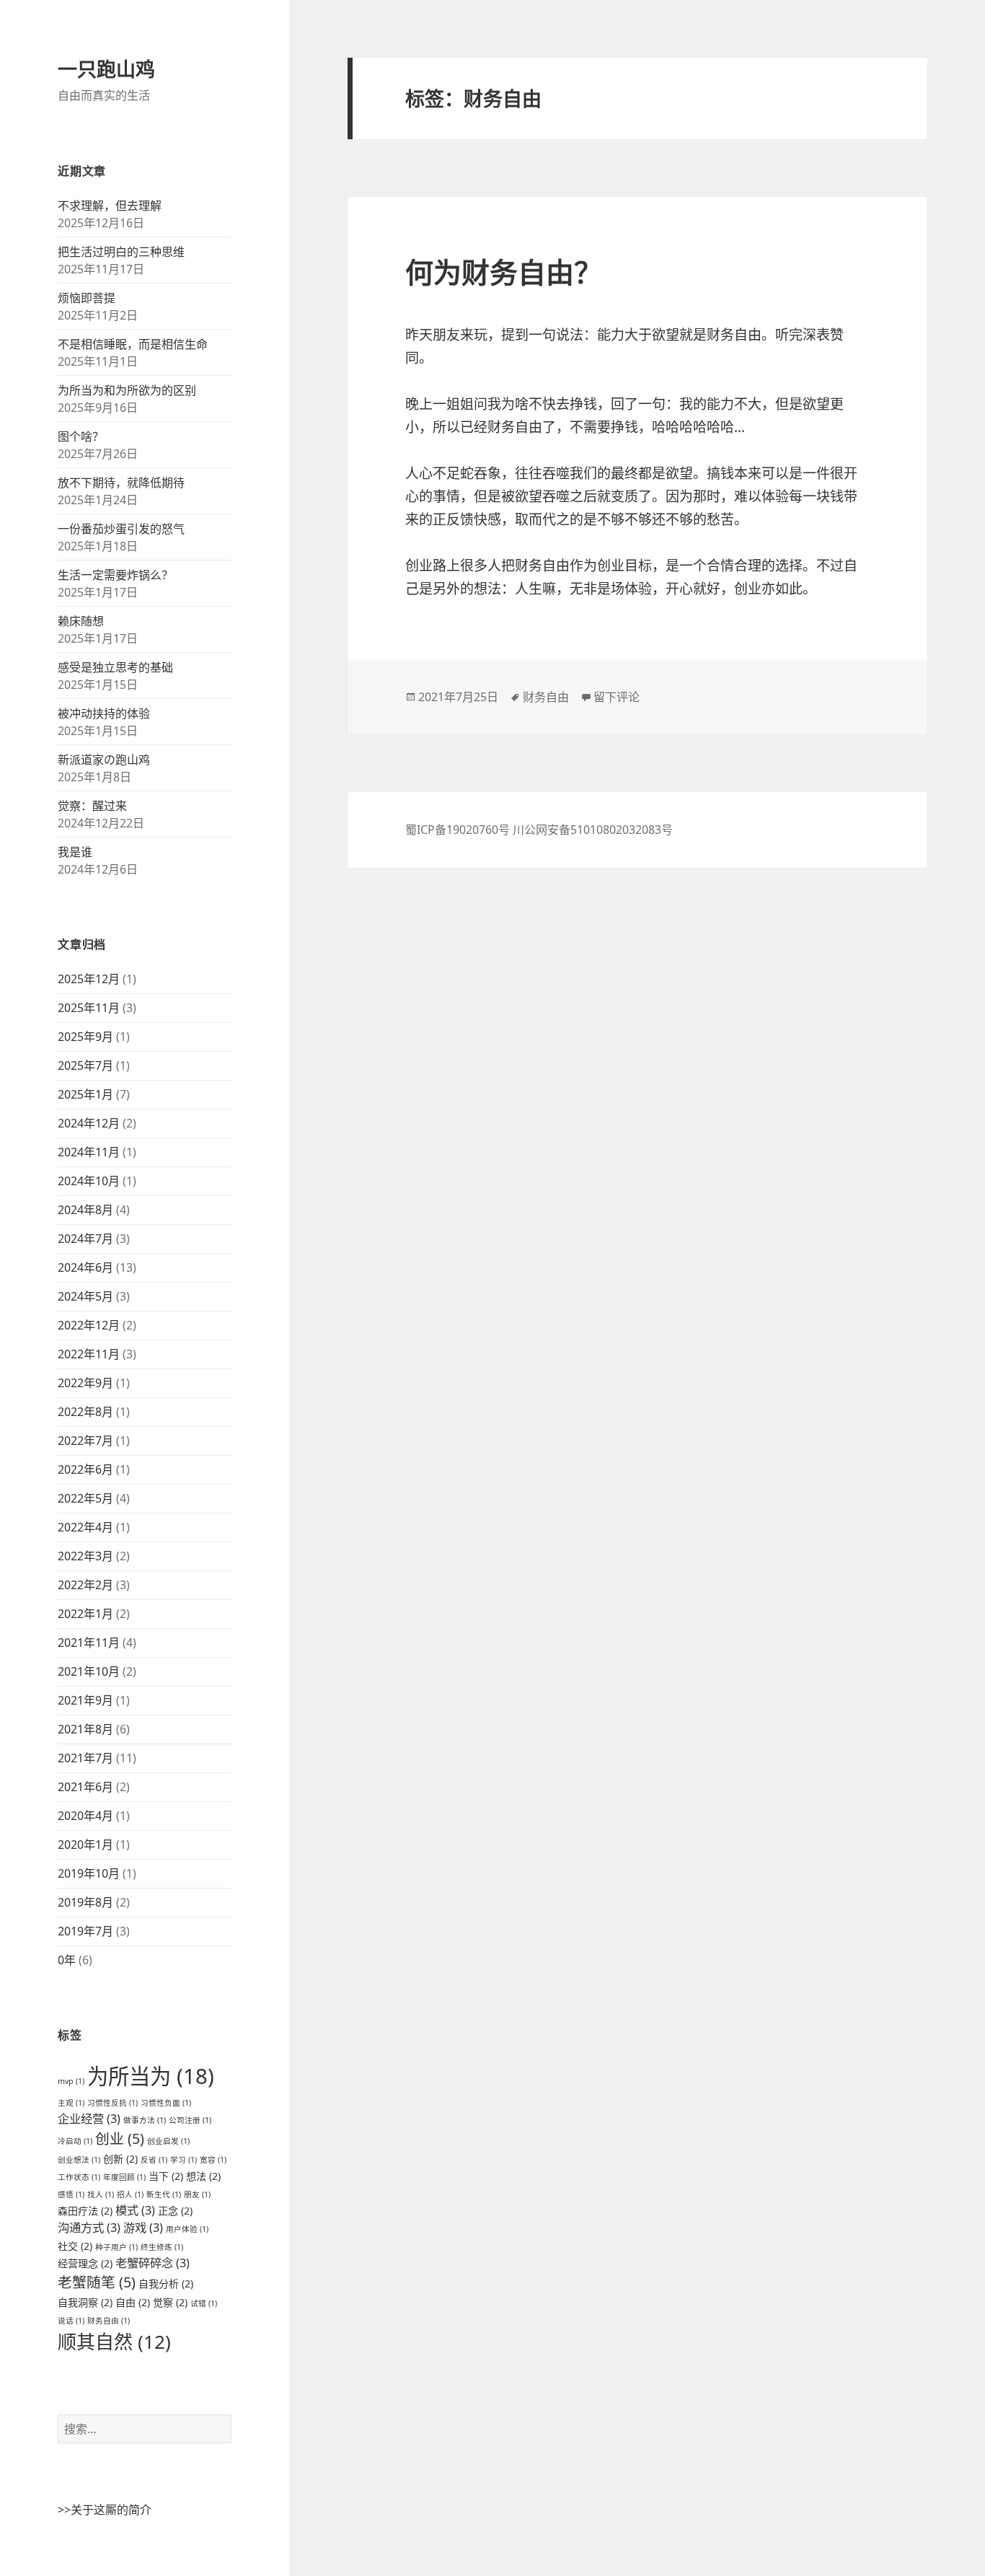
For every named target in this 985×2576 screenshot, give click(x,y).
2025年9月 (85, 1037)
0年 (67, 1960)
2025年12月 (89, 979)
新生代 (164, 2194)
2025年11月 (89, 1008)
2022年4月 (85, 1527)
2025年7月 (85, 1065)
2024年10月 (89, 1181)
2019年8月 (85, 1902)
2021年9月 (85, 1700)
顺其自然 (114, 2342)
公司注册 (190, 2120)
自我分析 (166, 2283)
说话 (71, 2321)
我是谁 (75, 852)
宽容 (213, 2160)
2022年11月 (89, 1354)
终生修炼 (162, 2247)
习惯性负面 (166, 2103)
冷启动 (75, 2141)
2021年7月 (85, 1758)
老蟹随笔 (97, 2282)
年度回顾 (124, 2177)
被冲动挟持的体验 (104, 713)
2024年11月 (89, 1152)
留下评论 (617, 697)
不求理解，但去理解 (110, 206)
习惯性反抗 (112, 2103)
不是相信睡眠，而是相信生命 (133, 344)
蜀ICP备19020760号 (459, 830)
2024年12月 (89, 1123)
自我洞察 (85, 2302)
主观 (71, 2103)
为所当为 (151, 2076)
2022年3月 (85, 1556)
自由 (133, 2302)
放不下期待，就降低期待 (121, 483)
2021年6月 (85, 1787)
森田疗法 (85, 2211)
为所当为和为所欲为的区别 (127, 390)
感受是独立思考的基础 (115, 667)
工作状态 (79, 2177)
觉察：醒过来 (92, 806)
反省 (154, 2160)
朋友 (197, 2194)
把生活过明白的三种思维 (121, 252)
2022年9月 (85, 1383)
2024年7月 (85, 1239)
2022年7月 (85, 1441)
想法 (203, 2176)
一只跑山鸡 (106, 69)
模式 (135, 2210)
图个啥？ (81, 436)
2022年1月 (85, 1614)
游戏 (143, 2227)
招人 (130, 2194)
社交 (75, 2246)
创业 (120, 2138)
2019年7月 (85, 1931)
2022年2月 (85, 1585)
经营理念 (85, 2263)
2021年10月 (89, 1671)
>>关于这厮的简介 (105, 2510)
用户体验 (187, 2229)
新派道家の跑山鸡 (104, 760)
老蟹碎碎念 (153, 2263)
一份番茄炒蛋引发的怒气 (121, 529)
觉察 (170, 2302)
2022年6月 (85, 1469)
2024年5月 (85, 1296)
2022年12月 (89, 1325)
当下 (166, 2176)
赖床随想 (81, 621)
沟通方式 (89, 2227)
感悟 (71, 2194)
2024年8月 (85, 1210)
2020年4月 (85, 1816)
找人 (101, 2194)
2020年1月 (85, 1845)
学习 (184, 2160)
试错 (204, 2303)
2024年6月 (85, 1267)
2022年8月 (85, 1412)
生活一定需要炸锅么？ (115, 575)
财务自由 (109, 2321)
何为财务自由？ (504, 272)
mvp (71, 2081)
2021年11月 (89, 1643)
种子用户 (116, 2247)
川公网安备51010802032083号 (593, 830)
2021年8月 (85, 1729)
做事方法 (145, 2120)
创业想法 (79, 2160)
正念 (175, 2211)
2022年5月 (85, 1498)
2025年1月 (85, 1094)
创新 (120, 2159)
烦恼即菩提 (87, 298)
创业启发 (168, 2141)
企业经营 (89, 2118)
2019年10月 (89, 1873)
